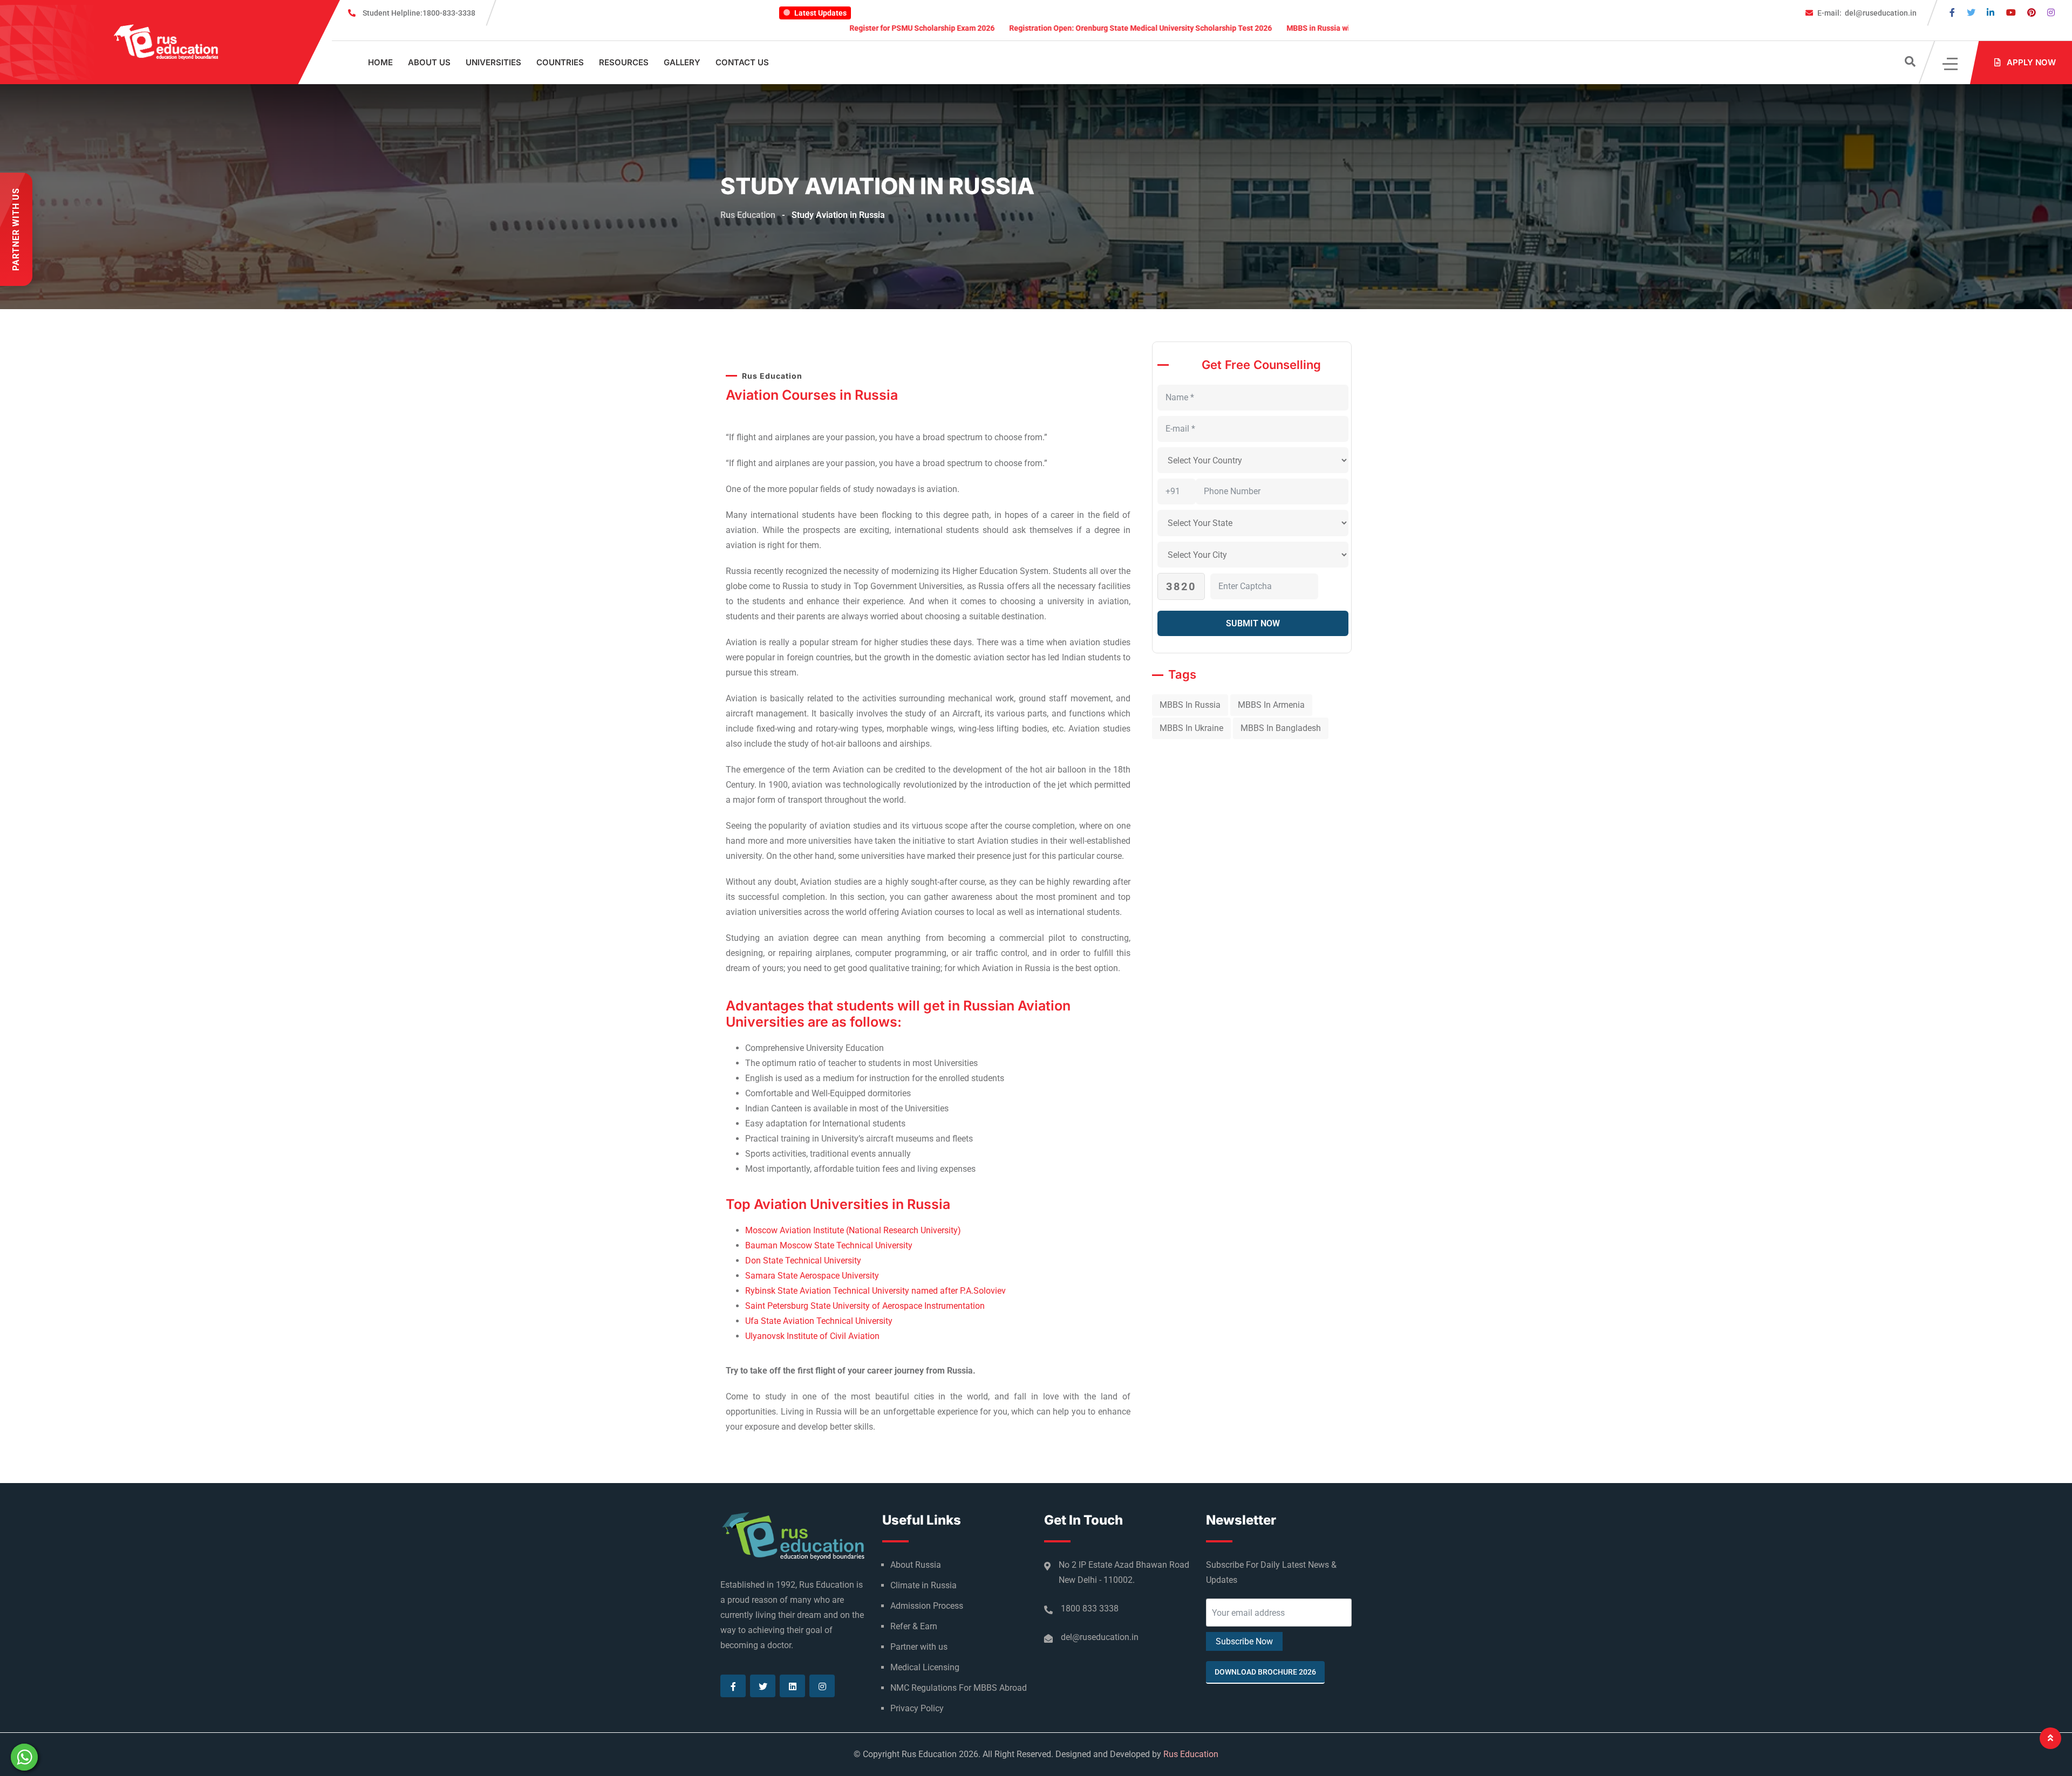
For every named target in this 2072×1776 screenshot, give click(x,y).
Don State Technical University (803, 1261)
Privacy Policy (917, 1708)
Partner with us (919, 1647)
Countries (560, 62)
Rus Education (1191, 1754)
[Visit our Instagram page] (2051, 13)
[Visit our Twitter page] (1971, 13)
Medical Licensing (925, 1667)
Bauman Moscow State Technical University (829, 1245)
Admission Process (927, 1606)
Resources (624, 62)
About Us (429, 62)
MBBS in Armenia (1271, 705)
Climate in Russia (923, 1585)
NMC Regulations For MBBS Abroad (959, 1688)
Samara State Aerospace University (812, 1276)
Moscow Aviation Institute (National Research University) (853, 1230)
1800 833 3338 (1090, 1608)
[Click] (1951, 63)
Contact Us (742, 62)
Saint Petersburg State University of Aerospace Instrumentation (865, 1306)
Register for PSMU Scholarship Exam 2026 (819, 28)
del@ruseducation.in (1867, 13)
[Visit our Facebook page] (1952, 13)
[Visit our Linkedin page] (1991, 13)
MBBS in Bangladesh (1281, 728)
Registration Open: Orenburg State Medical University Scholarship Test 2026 (1037, 28)
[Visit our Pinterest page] (2032, 13)
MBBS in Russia (1190, 705)
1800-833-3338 (419, 13)
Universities (493, 62)
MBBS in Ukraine (1191, 728)
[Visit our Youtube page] (2011, 13)
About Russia (916, 1565)
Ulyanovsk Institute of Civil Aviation (812, 1336)
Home (380, 62)
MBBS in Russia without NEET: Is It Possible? (1260, 28)
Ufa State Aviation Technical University (819, 1321)
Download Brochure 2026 (1265, 1672)
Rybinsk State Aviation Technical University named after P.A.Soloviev (875, 1291)
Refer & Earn (914, 1626)
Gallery (682, 62)
